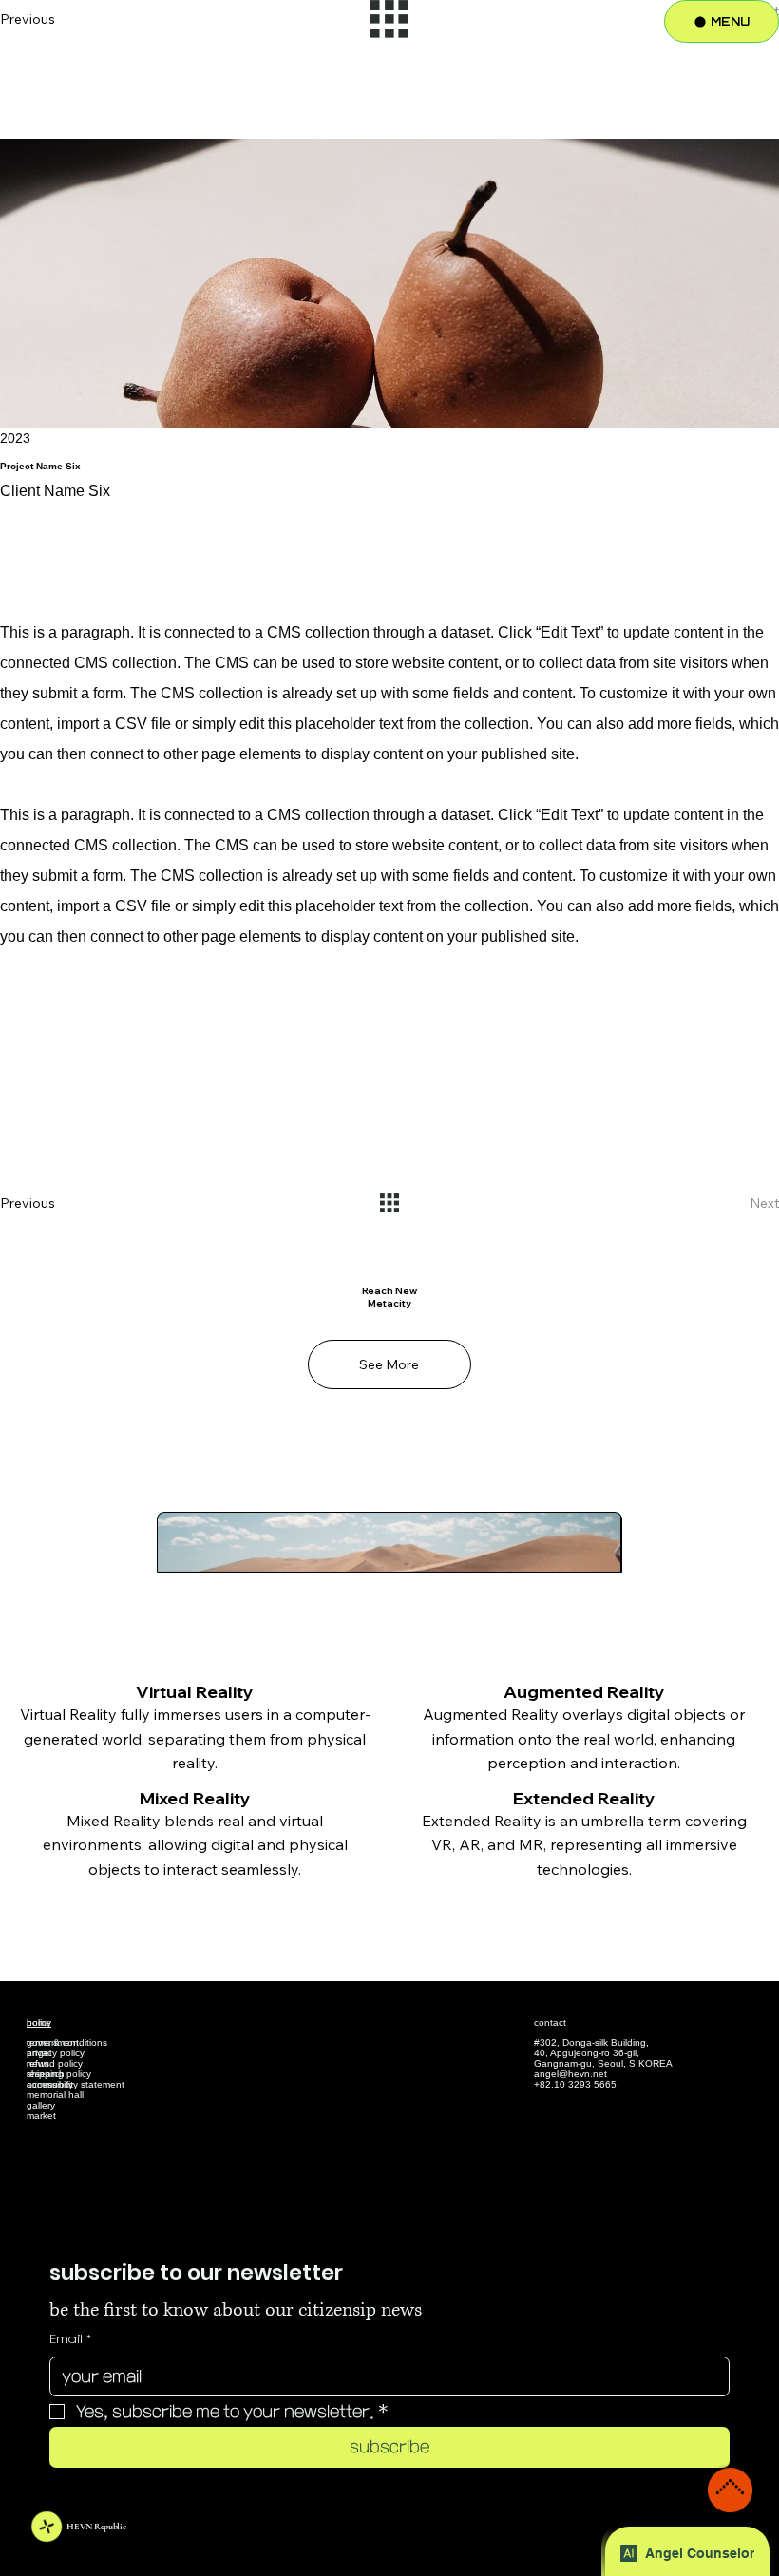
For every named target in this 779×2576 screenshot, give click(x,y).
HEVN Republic (96, 2527)
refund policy (55, 2063)
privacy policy (56, 2053)
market (41, 2116)
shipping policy (59, 2074)
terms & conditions (67, 2042)
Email (70, 2339)
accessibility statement (76, 2084)
